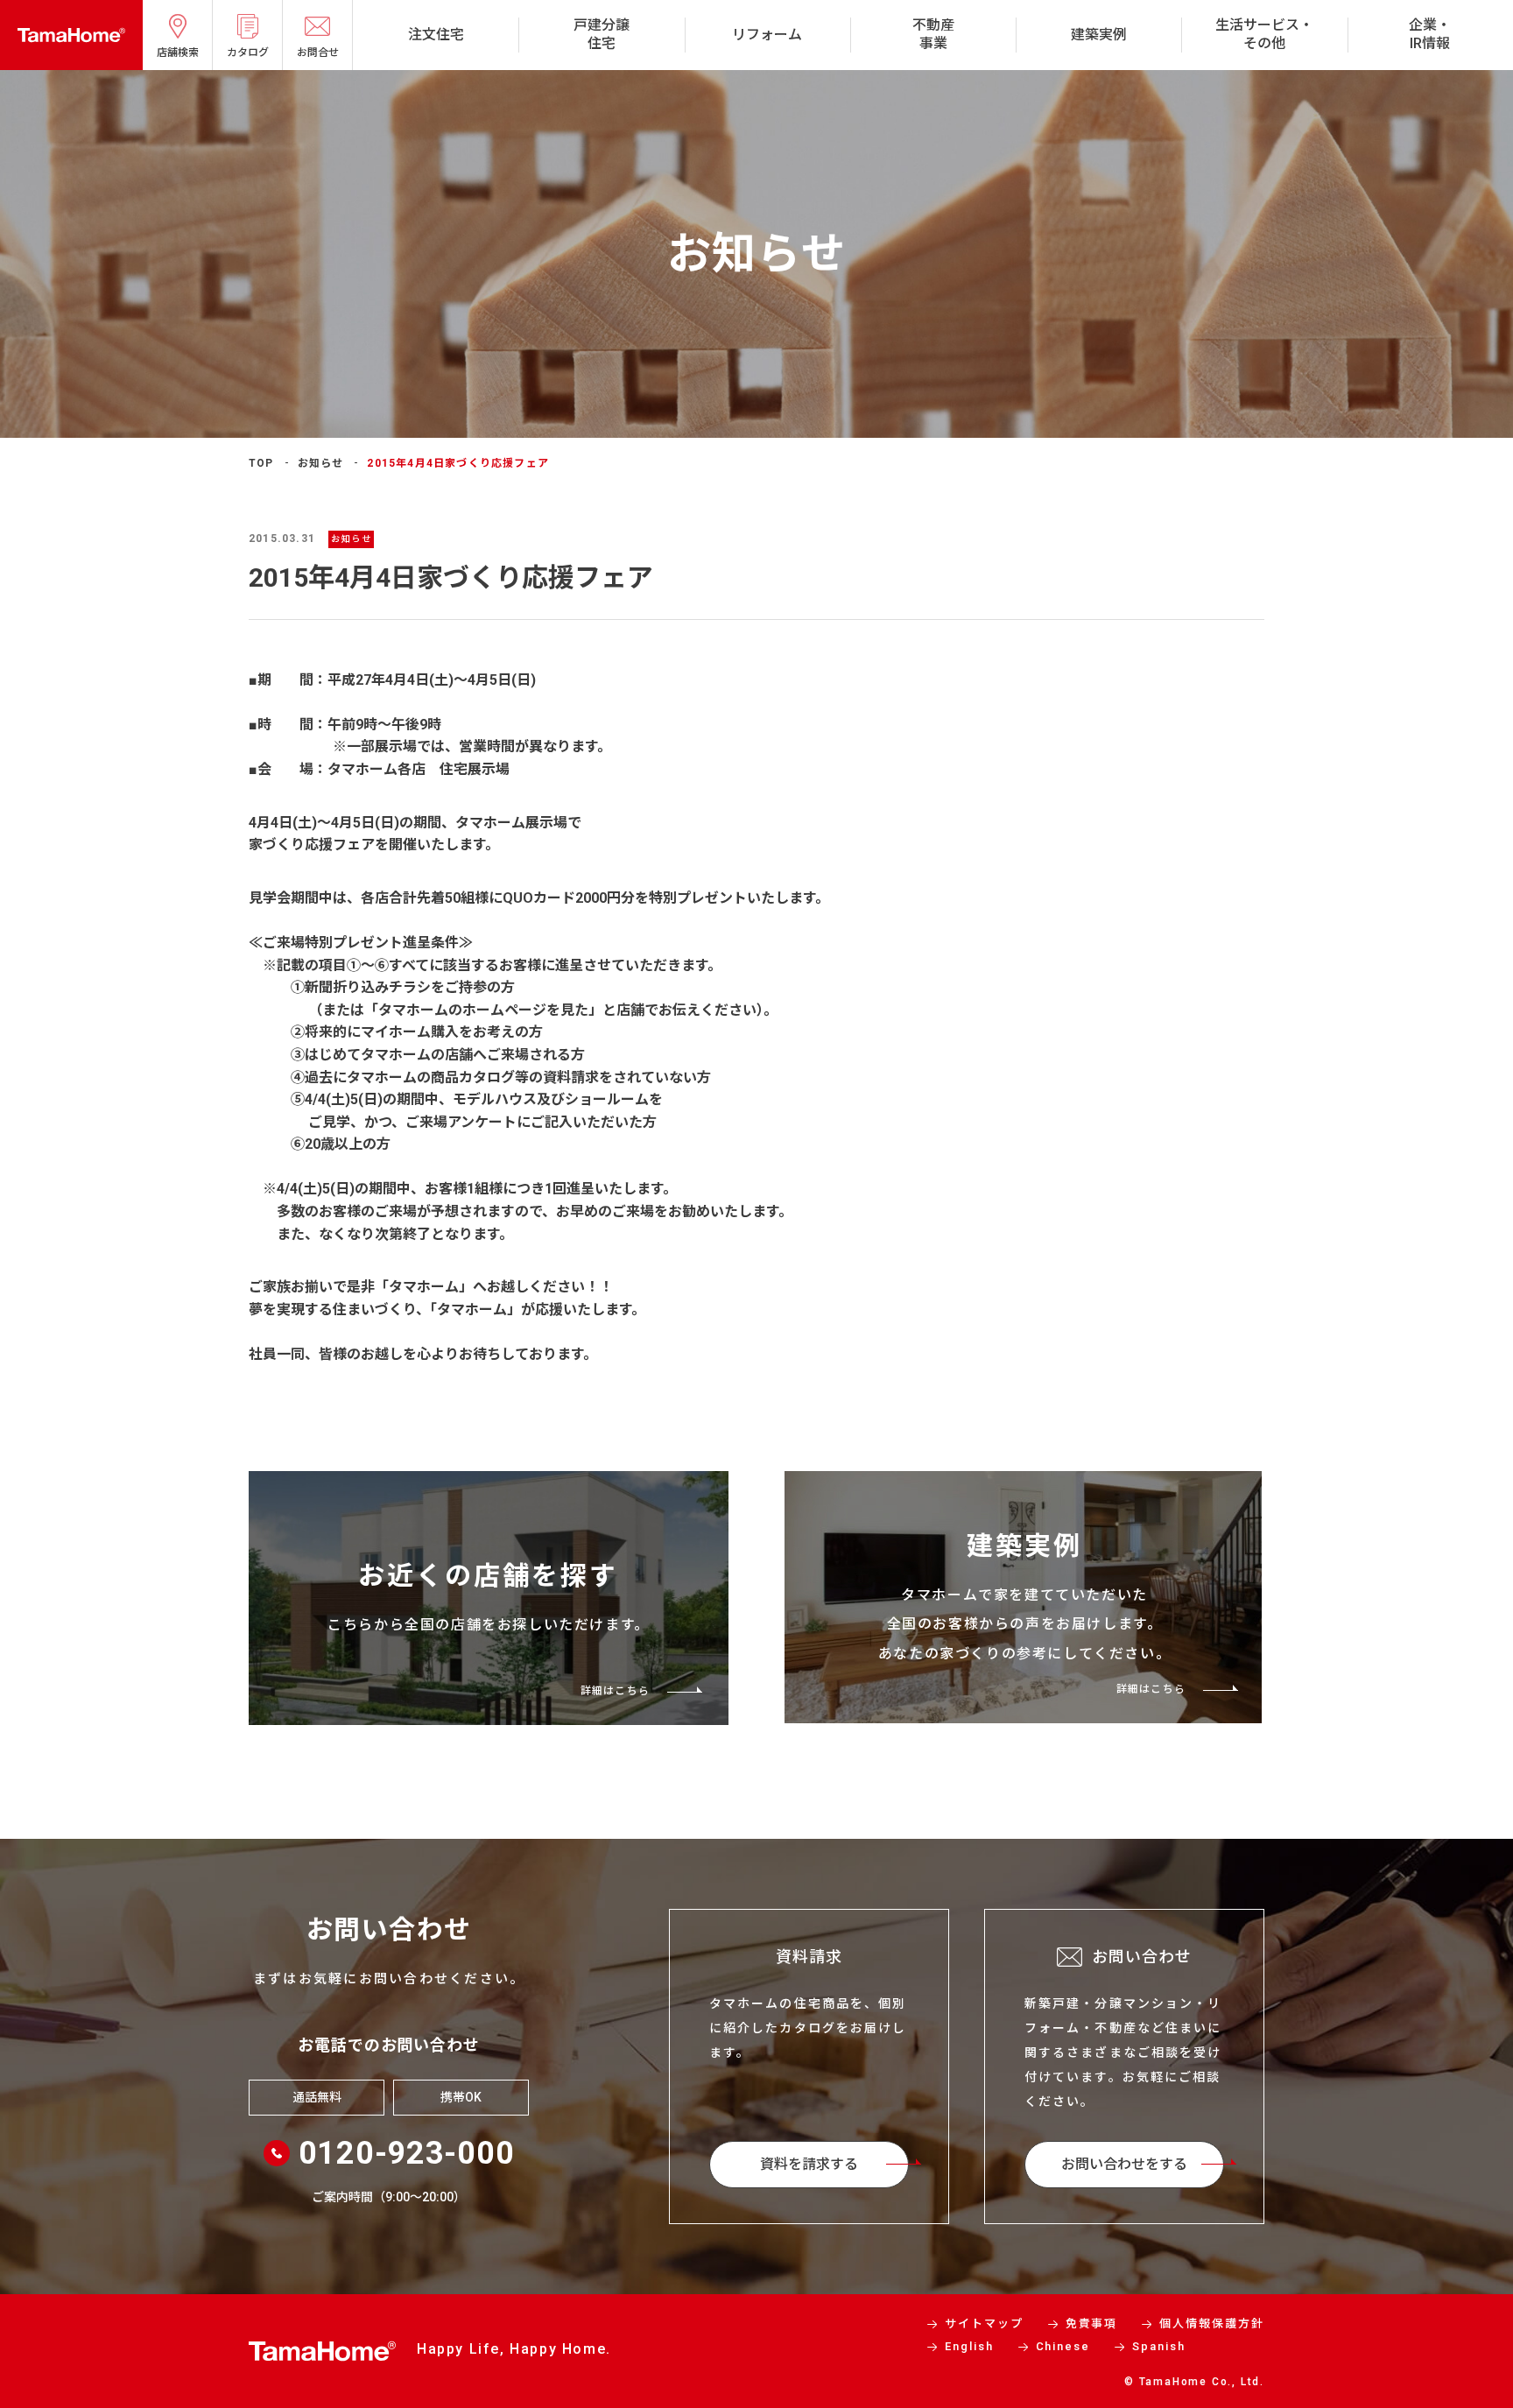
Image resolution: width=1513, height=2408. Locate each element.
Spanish (1159, 2346)
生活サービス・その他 (1264, 34)
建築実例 (1099, 35)
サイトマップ (984, 2324)
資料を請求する (809, 2164)
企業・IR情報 (1430, 34)
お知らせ (321, 463)
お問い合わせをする (1124, 2164)
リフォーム (767, 35)
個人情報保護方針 (1212, 2324)
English (969, 2346)
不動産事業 (933, 34)
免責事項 (1092, 2324)
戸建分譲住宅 (602, 34)
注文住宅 (436, 35)
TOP (261, 463)
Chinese (1063, 2346)
